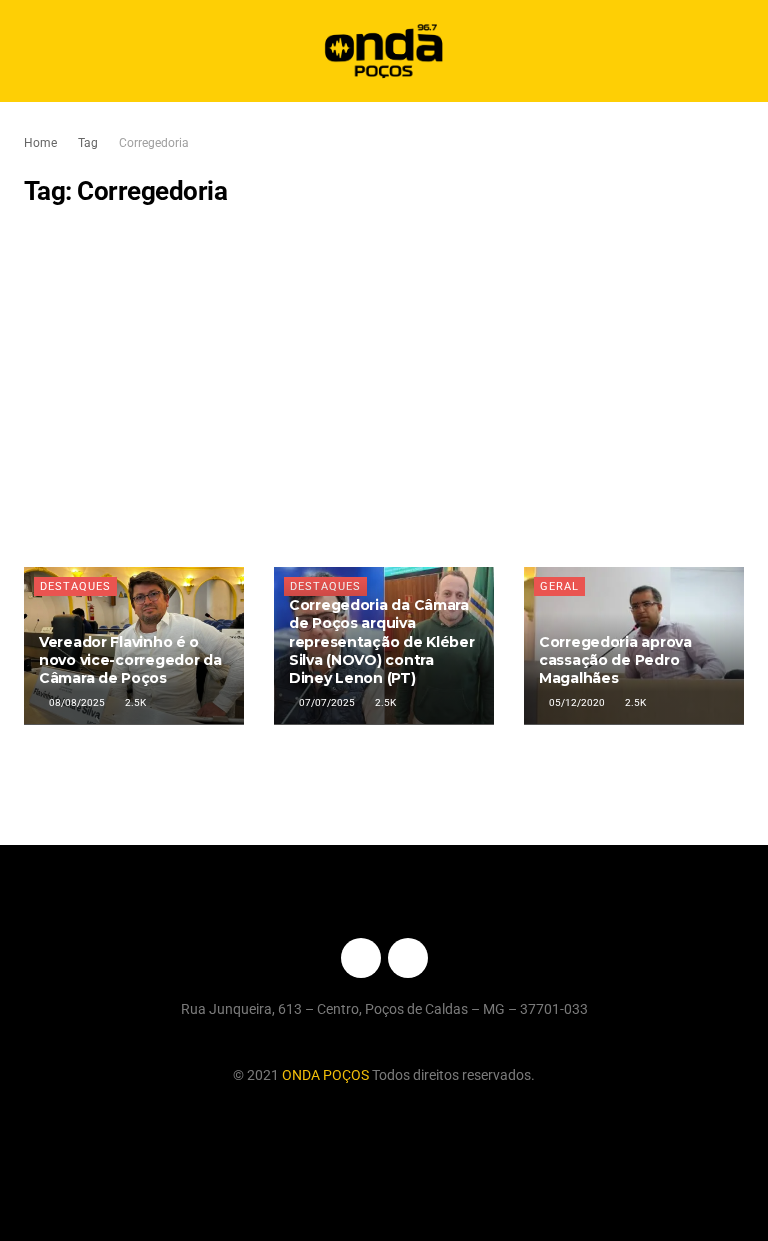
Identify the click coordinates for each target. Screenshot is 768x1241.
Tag (88, 143)
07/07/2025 (326, 702)
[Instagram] (408, 958)
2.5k (134, 702)
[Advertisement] (384, 387)
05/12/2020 (576, 702)
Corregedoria (154, 143)
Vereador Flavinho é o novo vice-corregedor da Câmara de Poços (130, 660)
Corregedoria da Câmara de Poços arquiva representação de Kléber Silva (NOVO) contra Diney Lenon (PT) (382, 641)
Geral (559, 586)
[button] (735, 51)
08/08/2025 (76, 702)
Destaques (75, 586)
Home (40, 143)
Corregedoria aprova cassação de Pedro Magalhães (615, 660)
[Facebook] (361, 958)
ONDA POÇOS (327, 1075)
